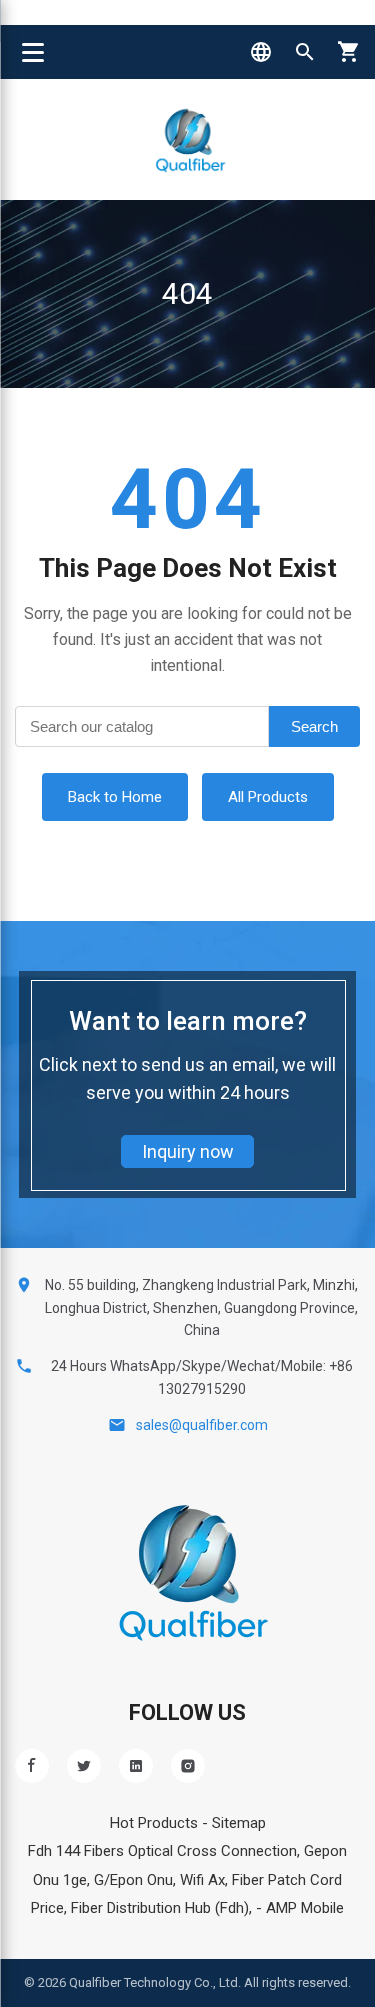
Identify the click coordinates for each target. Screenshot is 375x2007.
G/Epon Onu (133, 1880)
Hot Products (154, 1823)
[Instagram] (188, 1766)
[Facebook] (32, 1766)
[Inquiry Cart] (349, 52)
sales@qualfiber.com (202, 1425)
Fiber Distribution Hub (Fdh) (160, 1908)
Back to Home (115, 797)
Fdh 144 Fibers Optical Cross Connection (162, 1851)
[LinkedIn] (136, 1766)
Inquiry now (188, 1151)
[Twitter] (84, 1766)
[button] (261, 52)
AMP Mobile (305, 1908)
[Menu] (33, 52)
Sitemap (239, 1823)
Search (314, 726)
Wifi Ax (202, 1880)
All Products (268, 797)
